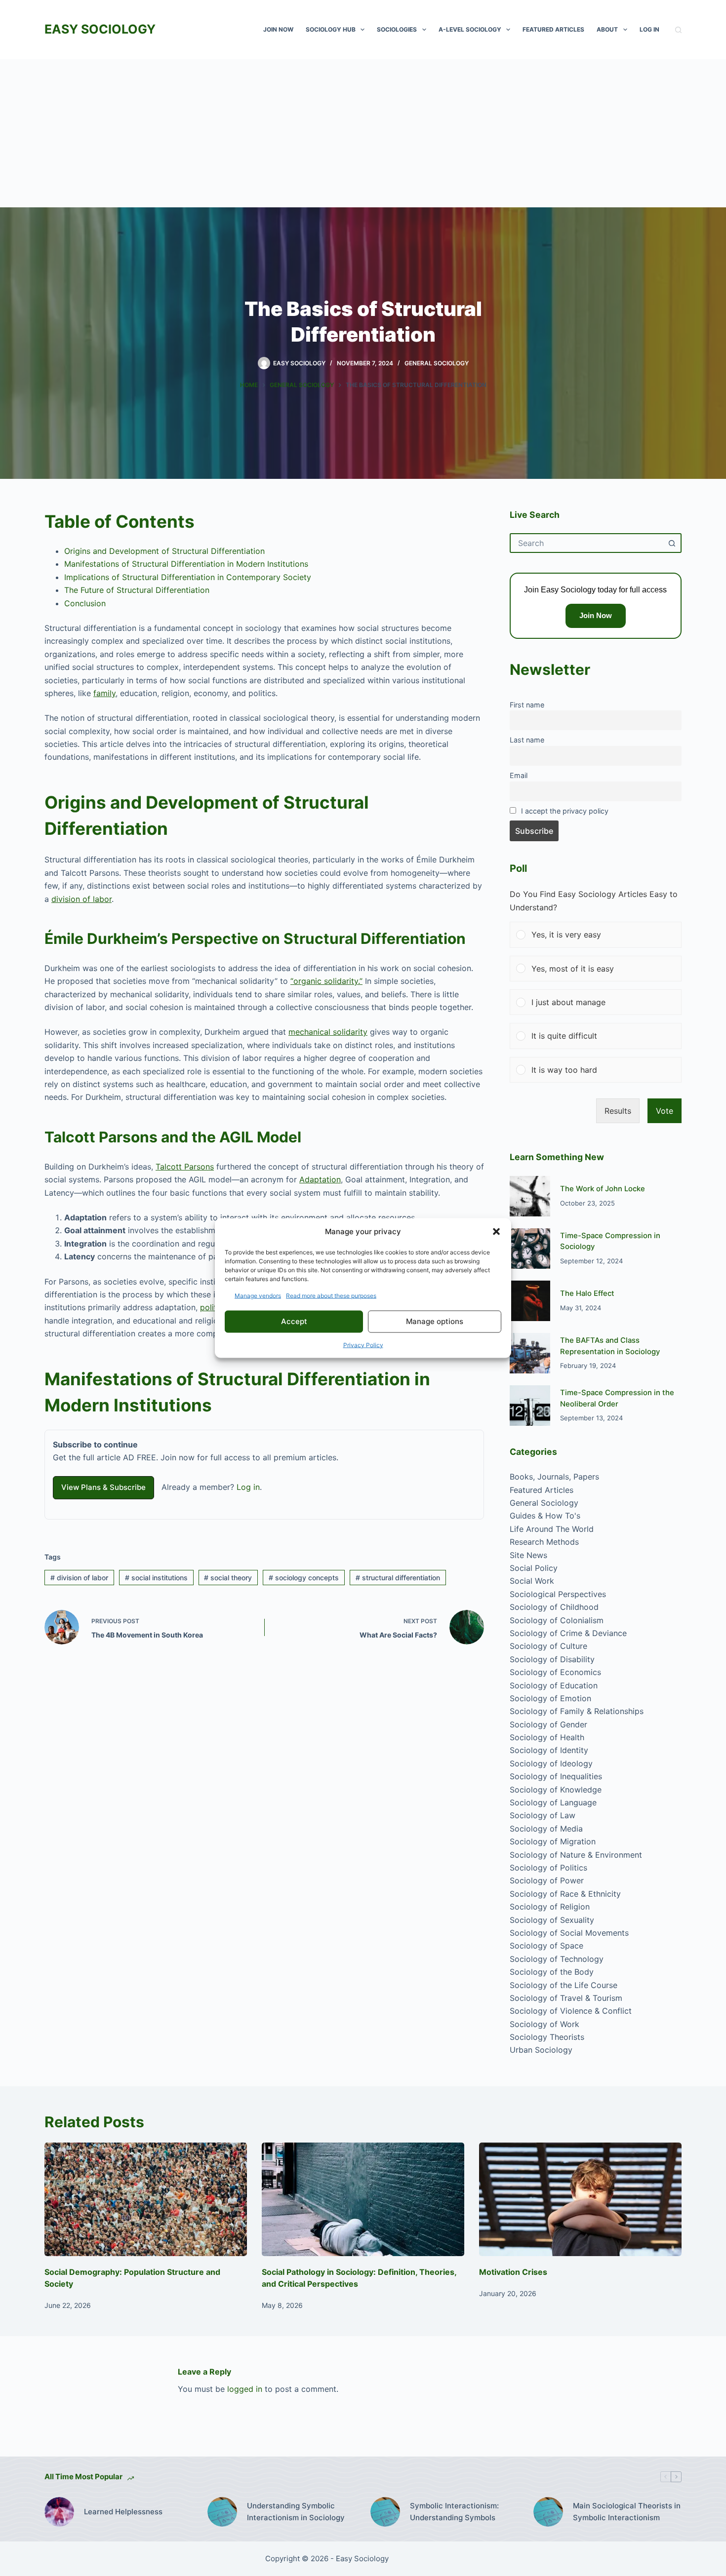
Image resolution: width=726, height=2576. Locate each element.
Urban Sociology (541, 2050)
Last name (527, 740)
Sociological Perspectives (558, 1594)
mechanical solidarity (328, 1032)
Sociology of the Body (552, 1972)
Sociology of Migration (553, 1841)
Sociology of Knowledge (556, 1790)
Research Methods (544, 1542)
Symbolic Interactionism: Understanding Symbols (454, 2512)
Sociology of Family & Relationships (577, 1711)
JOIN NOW (278, 29)
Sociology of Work (544, 2024)
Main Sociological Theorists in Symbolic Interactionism (627, 2512)
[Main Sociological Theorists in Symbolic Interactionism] (548, 2512)
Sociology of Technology (557, 1959)
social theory (228, 1578)
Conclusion (85, 603)
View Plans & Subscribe (103, 1487)
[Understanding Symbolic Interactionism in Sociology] (222, 2512)
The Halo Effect (587, 1293)
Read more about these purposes (331, 1295)
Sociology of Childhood (554, 1607)
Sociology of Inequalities (556, 1776)
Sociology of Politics (548, 1868)
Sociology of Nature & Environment (576, 1855)
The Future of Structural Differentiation (137, 590)
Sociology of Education (554, 1685)
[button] (496, 1232)
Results (618, 1111)
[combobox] (587, 543)
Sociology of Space (546, 1946)
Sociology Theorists (547, 2037)
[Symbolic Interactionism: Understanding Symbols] (385, 2512)
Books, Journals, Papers (554, 1477)
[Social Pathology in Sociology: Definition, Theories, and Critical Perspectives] (363, 2200)
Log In (649, 29)
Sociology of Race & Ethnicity (565, 1894)
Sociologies (397, 29)
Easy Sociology (100, 29)
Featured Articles (553, 29)
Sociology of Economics (555, 1672)
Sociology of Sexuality (552, 1920)
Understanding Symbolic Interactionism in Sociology (296, 2512)
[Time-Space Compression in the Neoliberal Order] (530, 1405)
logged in (245, 2389)
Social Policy (534, 1568)
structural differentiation (398, 1578)
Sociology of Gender (548, 1724)
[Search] (678, 30)
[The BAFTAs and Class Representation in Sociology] (530, 1353)
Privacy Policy (363, 1345)
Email (519, 775)
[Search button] (672, 543)
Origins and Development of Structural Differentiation (164, 551)
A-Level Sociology (470, 29)
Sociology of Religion (550, 1907)
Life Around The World (552, 1529)
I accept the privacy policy (565, 811)
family (104, 693)
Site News (528, 1555)
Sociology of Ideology (551, 1763)
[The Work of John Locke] (530, 1196)
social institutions (156, 1578)
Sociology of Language (553, 1802)
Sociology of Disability (552, 1659)
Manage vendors (258, 1295)
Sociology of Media (546, 1829)
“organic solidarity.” (326, 981)
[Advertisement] (363, 133)
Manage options (435, 1321)
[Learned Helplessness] (59, 2512)
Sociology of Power (547, 1880)
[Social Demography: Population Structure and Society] (146, 2200)
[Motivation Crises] (580, 2200)
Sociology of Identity (549, 1750)
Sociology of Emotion (550, 1698)
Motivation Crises (513, 2272)
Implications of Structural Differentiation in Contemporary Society (188, 577)
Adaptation (320, 1179)
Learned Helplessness (123, 2512)
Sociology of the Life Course (564, 1985)
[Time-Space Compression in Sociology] (530, 1249)
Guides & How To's (545, 1516)
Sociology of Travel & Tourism (566, 1998)
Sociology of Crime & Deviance (568, 1633)
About (607, 29)
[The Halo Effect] (530, 1301)
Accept (294, 1321)
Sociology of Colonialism (557, 1620)
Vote (665, 1111)
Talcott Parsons (185, 1167)
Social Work (532, 1581)
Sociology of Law (543, 1815)
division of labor (81, 899)
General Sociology (437, 363)
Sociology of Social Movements (569, 1933)
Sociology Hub (331, 29)
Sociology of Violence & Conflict (571, 2011)
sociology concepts (304, 1578)
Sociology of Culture (548, 1646)
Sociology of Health (547, 1737)
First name (527, 705)
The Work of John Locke (603, 1189)
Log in (248, 1487)
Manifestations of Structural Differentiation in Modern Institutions (186, 564)
